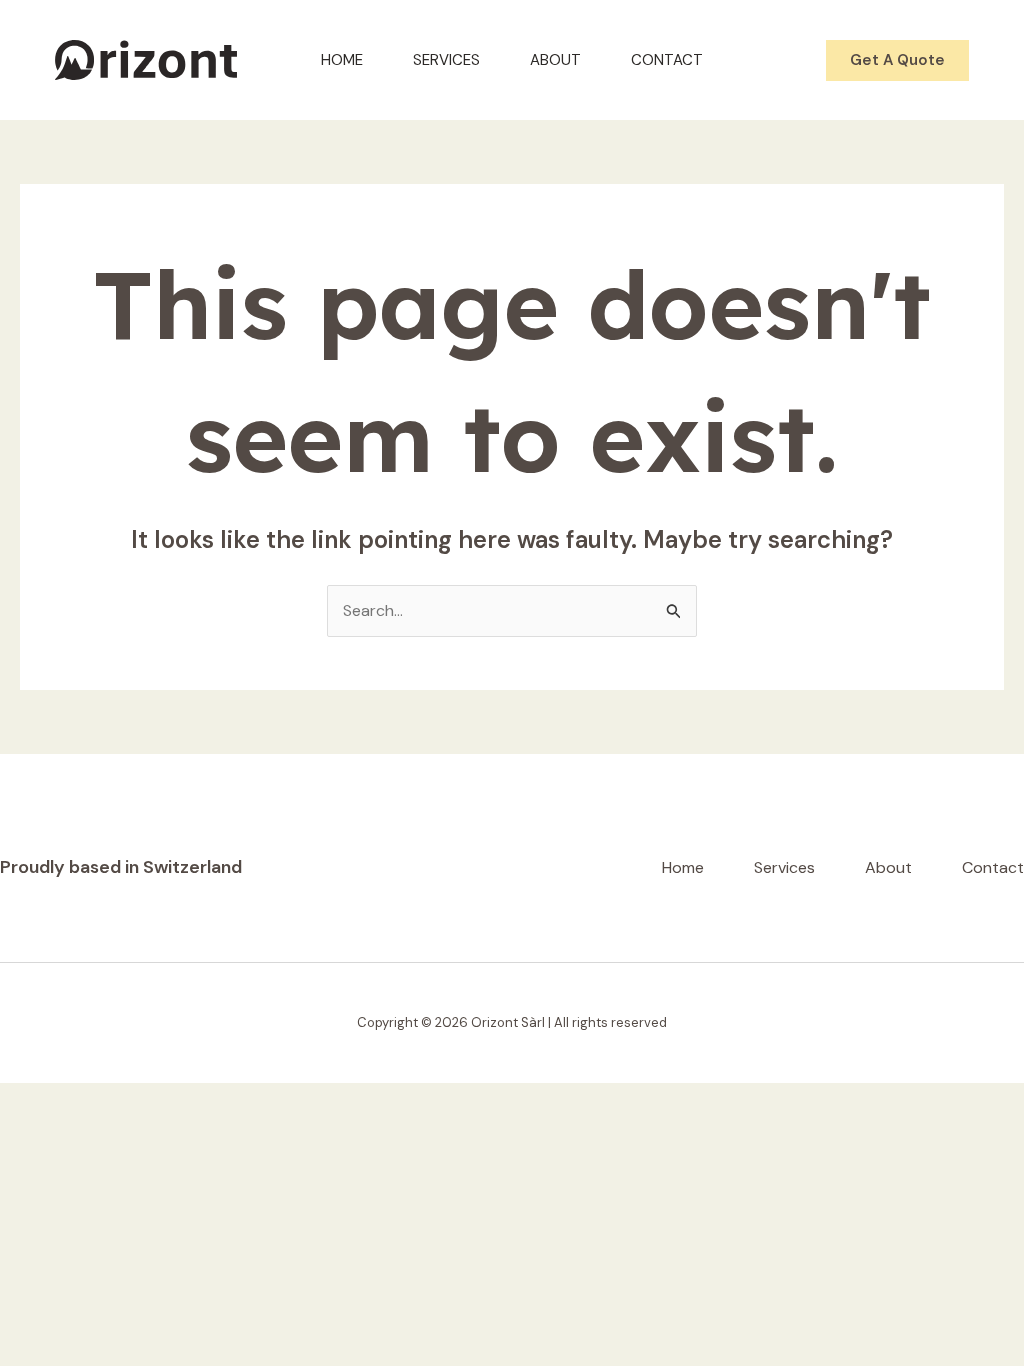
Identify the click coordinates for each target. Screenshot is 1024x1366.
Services (446, 60)
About (555, 60)
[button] (897, 60)
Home (342, 60)
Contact (667, 60)
